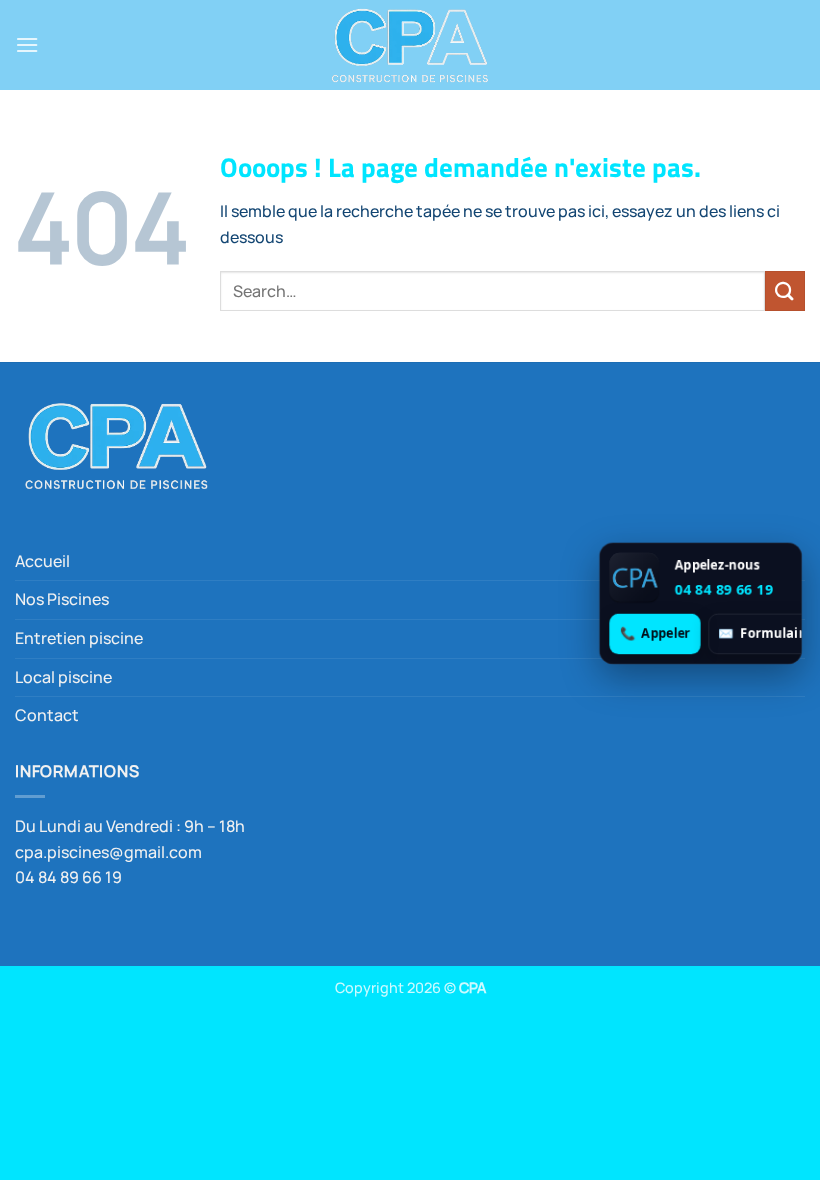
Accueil (42, 561)
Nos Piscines (62, 599)
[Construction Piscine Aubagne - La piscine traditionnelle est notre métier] (410, 45)
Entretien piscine (79, 638)
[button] (27, 44)
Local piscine (63, 677)
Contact (47, 715)
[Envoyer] (785, 290)
